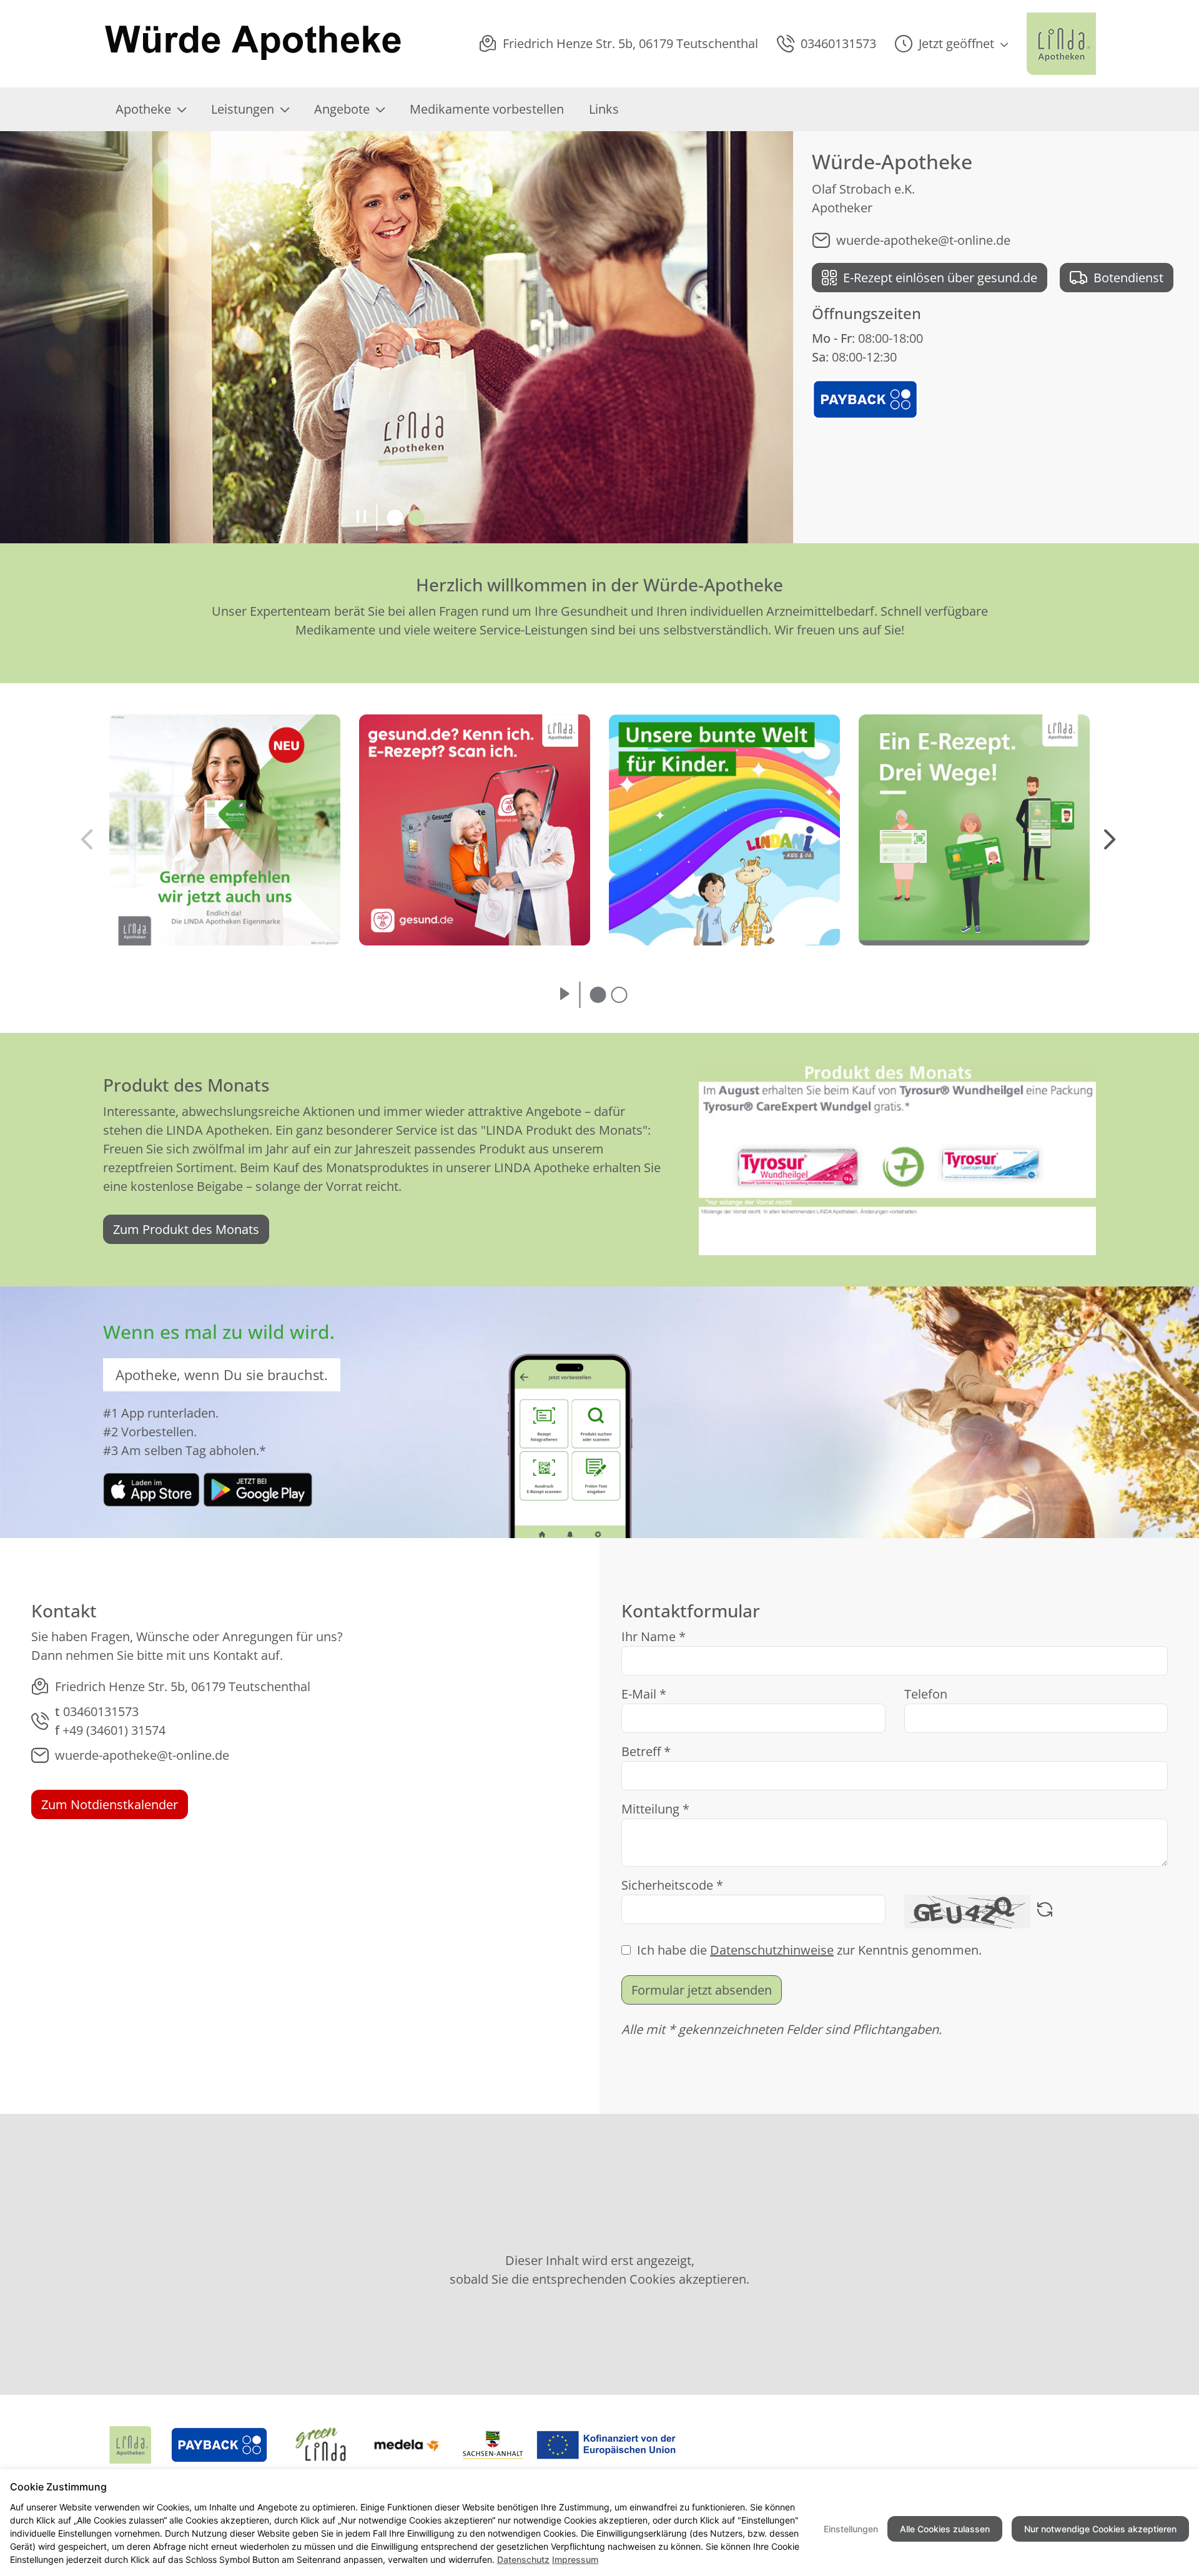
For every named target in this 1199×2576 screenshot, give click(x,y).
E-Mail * (644, 1694)
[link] (151, 1488)
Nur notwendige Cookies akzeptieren (1100, 2529)
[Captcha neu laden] (1045, 1912)
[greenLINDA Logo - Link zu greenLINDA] (321, 2445)
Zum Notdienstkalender (110, 1804)
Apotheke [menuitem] (143, 109)
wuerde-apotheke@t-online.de (923, 240)
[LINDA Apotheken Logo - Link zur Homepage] (130, 2445)
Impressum (575, 2559)
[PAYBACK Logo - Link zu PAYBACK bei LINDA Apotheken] (865, 398)
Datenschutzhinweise (772, 1950)
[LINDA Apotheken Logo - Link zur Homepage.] (1061, 44)
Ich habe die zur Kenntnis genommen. (809, 1950)
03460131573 (101, 1711)
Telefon (926, 1694)
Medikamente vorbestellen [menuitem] (487, 109)
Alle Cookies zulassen (945, 2529)
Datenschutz (523, 2559)
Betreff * (646, 1751)
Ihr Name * (654, 1636)
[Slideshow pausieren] (361, 518)
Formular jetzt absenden (702, 1990)
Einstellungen (851, 2529)
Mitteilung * (655, 1809)
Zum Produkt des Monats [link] (186, 1229)
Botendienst (1128, 278)
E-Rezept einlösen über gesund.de (940, 278)
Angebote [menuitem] (342, 109)
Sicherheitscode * (672, 1885)
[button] (951, 44)
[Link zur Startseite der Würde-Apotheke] (254, 44)
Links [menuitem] (604, 109)
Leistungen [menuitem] (243, 109)
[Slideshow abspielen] (565, 995)
